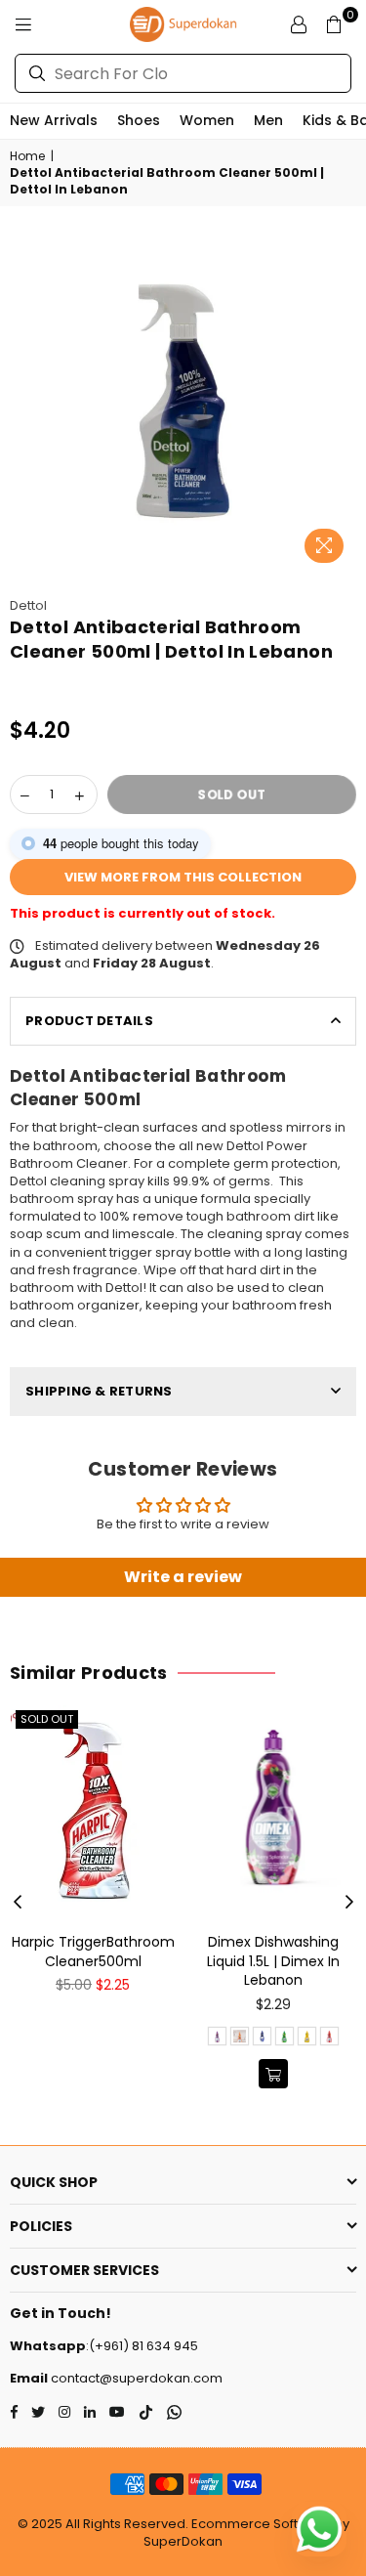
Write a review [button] (183, 1577)
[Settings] (299, 24)
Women (207, 120)
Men (268, 120)
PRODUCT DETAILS (89, 1021)
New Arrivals (54, 120)
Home (27, 156)
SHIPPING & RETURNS (99, 1391)
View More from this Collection (183, 877)
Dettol (28, 605)
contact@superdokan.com (135, 2378)
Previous (18, 1903)
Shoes (139, 120)
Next (349, 1903)
